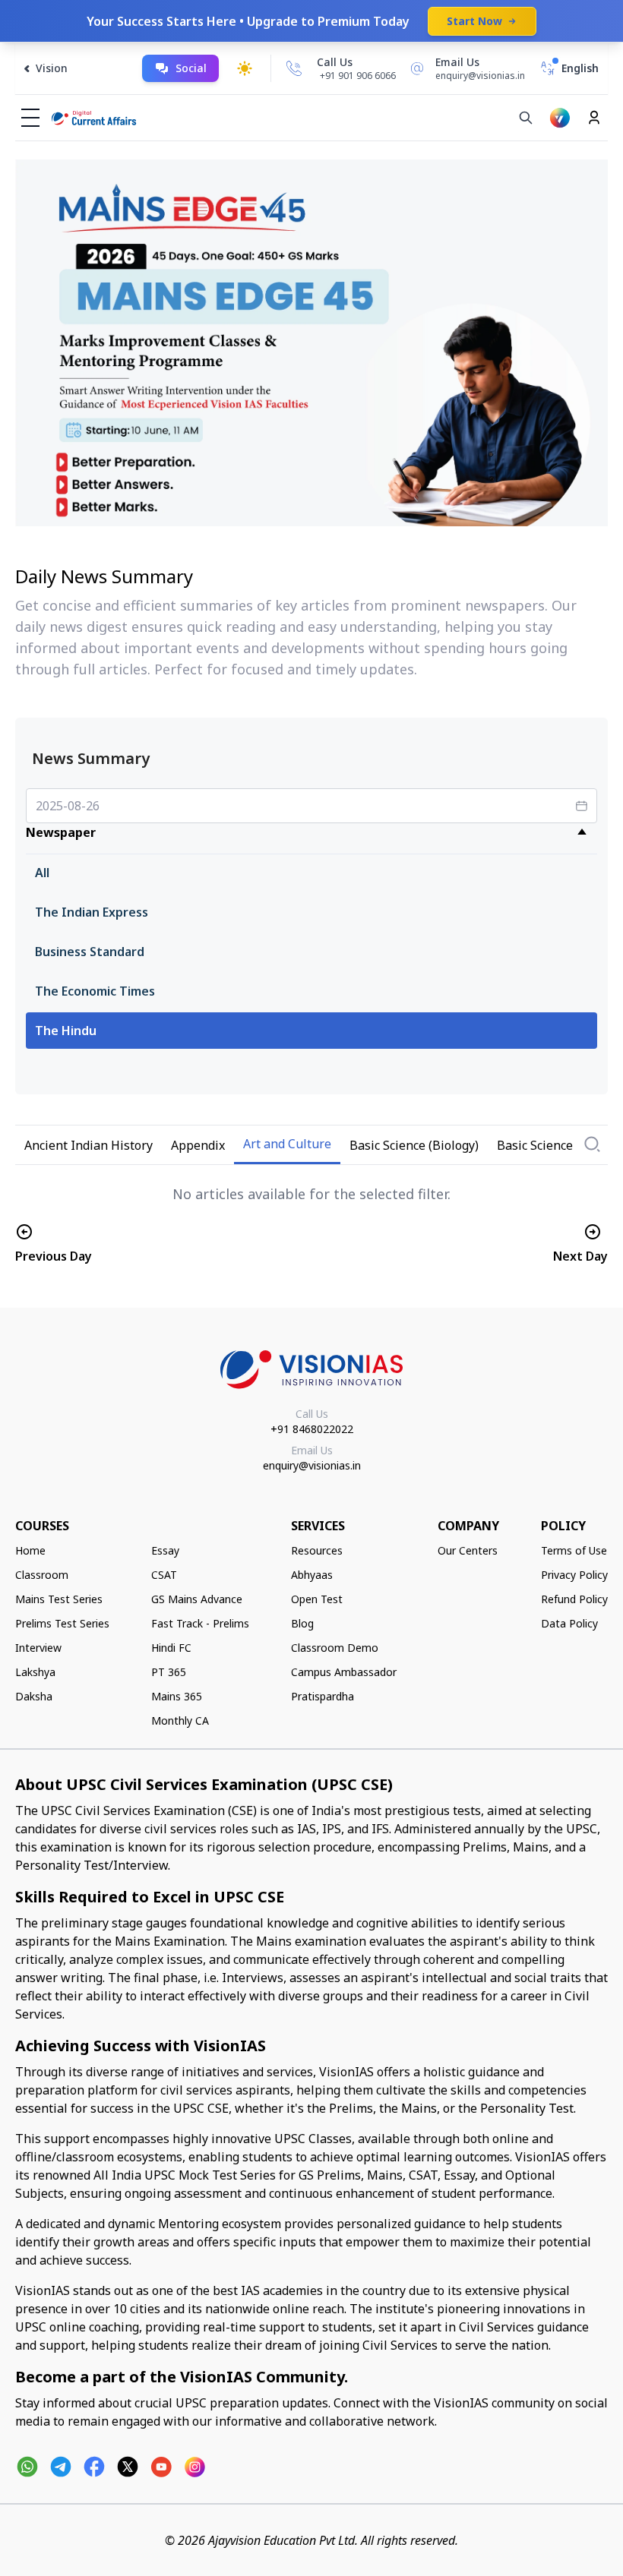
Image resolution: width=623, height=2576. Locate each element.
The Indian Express (92, 912)
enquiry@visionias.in (312, 1465)
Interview (38, 1648)
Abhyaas (312, 1575)
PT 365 (169, 1672)
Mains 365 (177, 1696)
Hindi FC (171, 1648)
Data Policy (569, 1623)
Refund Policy (574, 1599)
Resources (317, 1550)
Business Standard (90, 952)
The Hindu (66, 1031)
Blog (302, 1623)
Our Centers (468, 1550)
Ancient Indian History (89, 1145)
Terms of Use (574, 1550)
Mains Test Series (59, 1599)
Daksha (34, 1696)
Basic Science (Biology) (414, 1145)
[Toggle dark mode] (245, 68)
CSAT (164, 1575)
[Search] (526, 118)
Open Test (317, 1599)
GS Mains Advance (197, 1599)
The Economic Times (95, 991)
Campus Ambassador (344, 1672)
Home (30, 1550)
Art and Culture (287, 1144)
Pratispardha (323, 1696)
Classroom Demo (335, 1648)
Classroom (42, 1575)
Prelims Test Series (62, 1623)
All (42, 873)
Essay (165, 1550)
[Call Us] (294, 68)
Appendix (198, 1145)
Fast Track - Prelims (200, 1623)
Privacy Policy (574, 1575)
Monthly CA (180, 1720)
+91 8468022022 (312, 1429)
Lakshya (35, 1672)
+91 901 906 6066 (358, 76)
